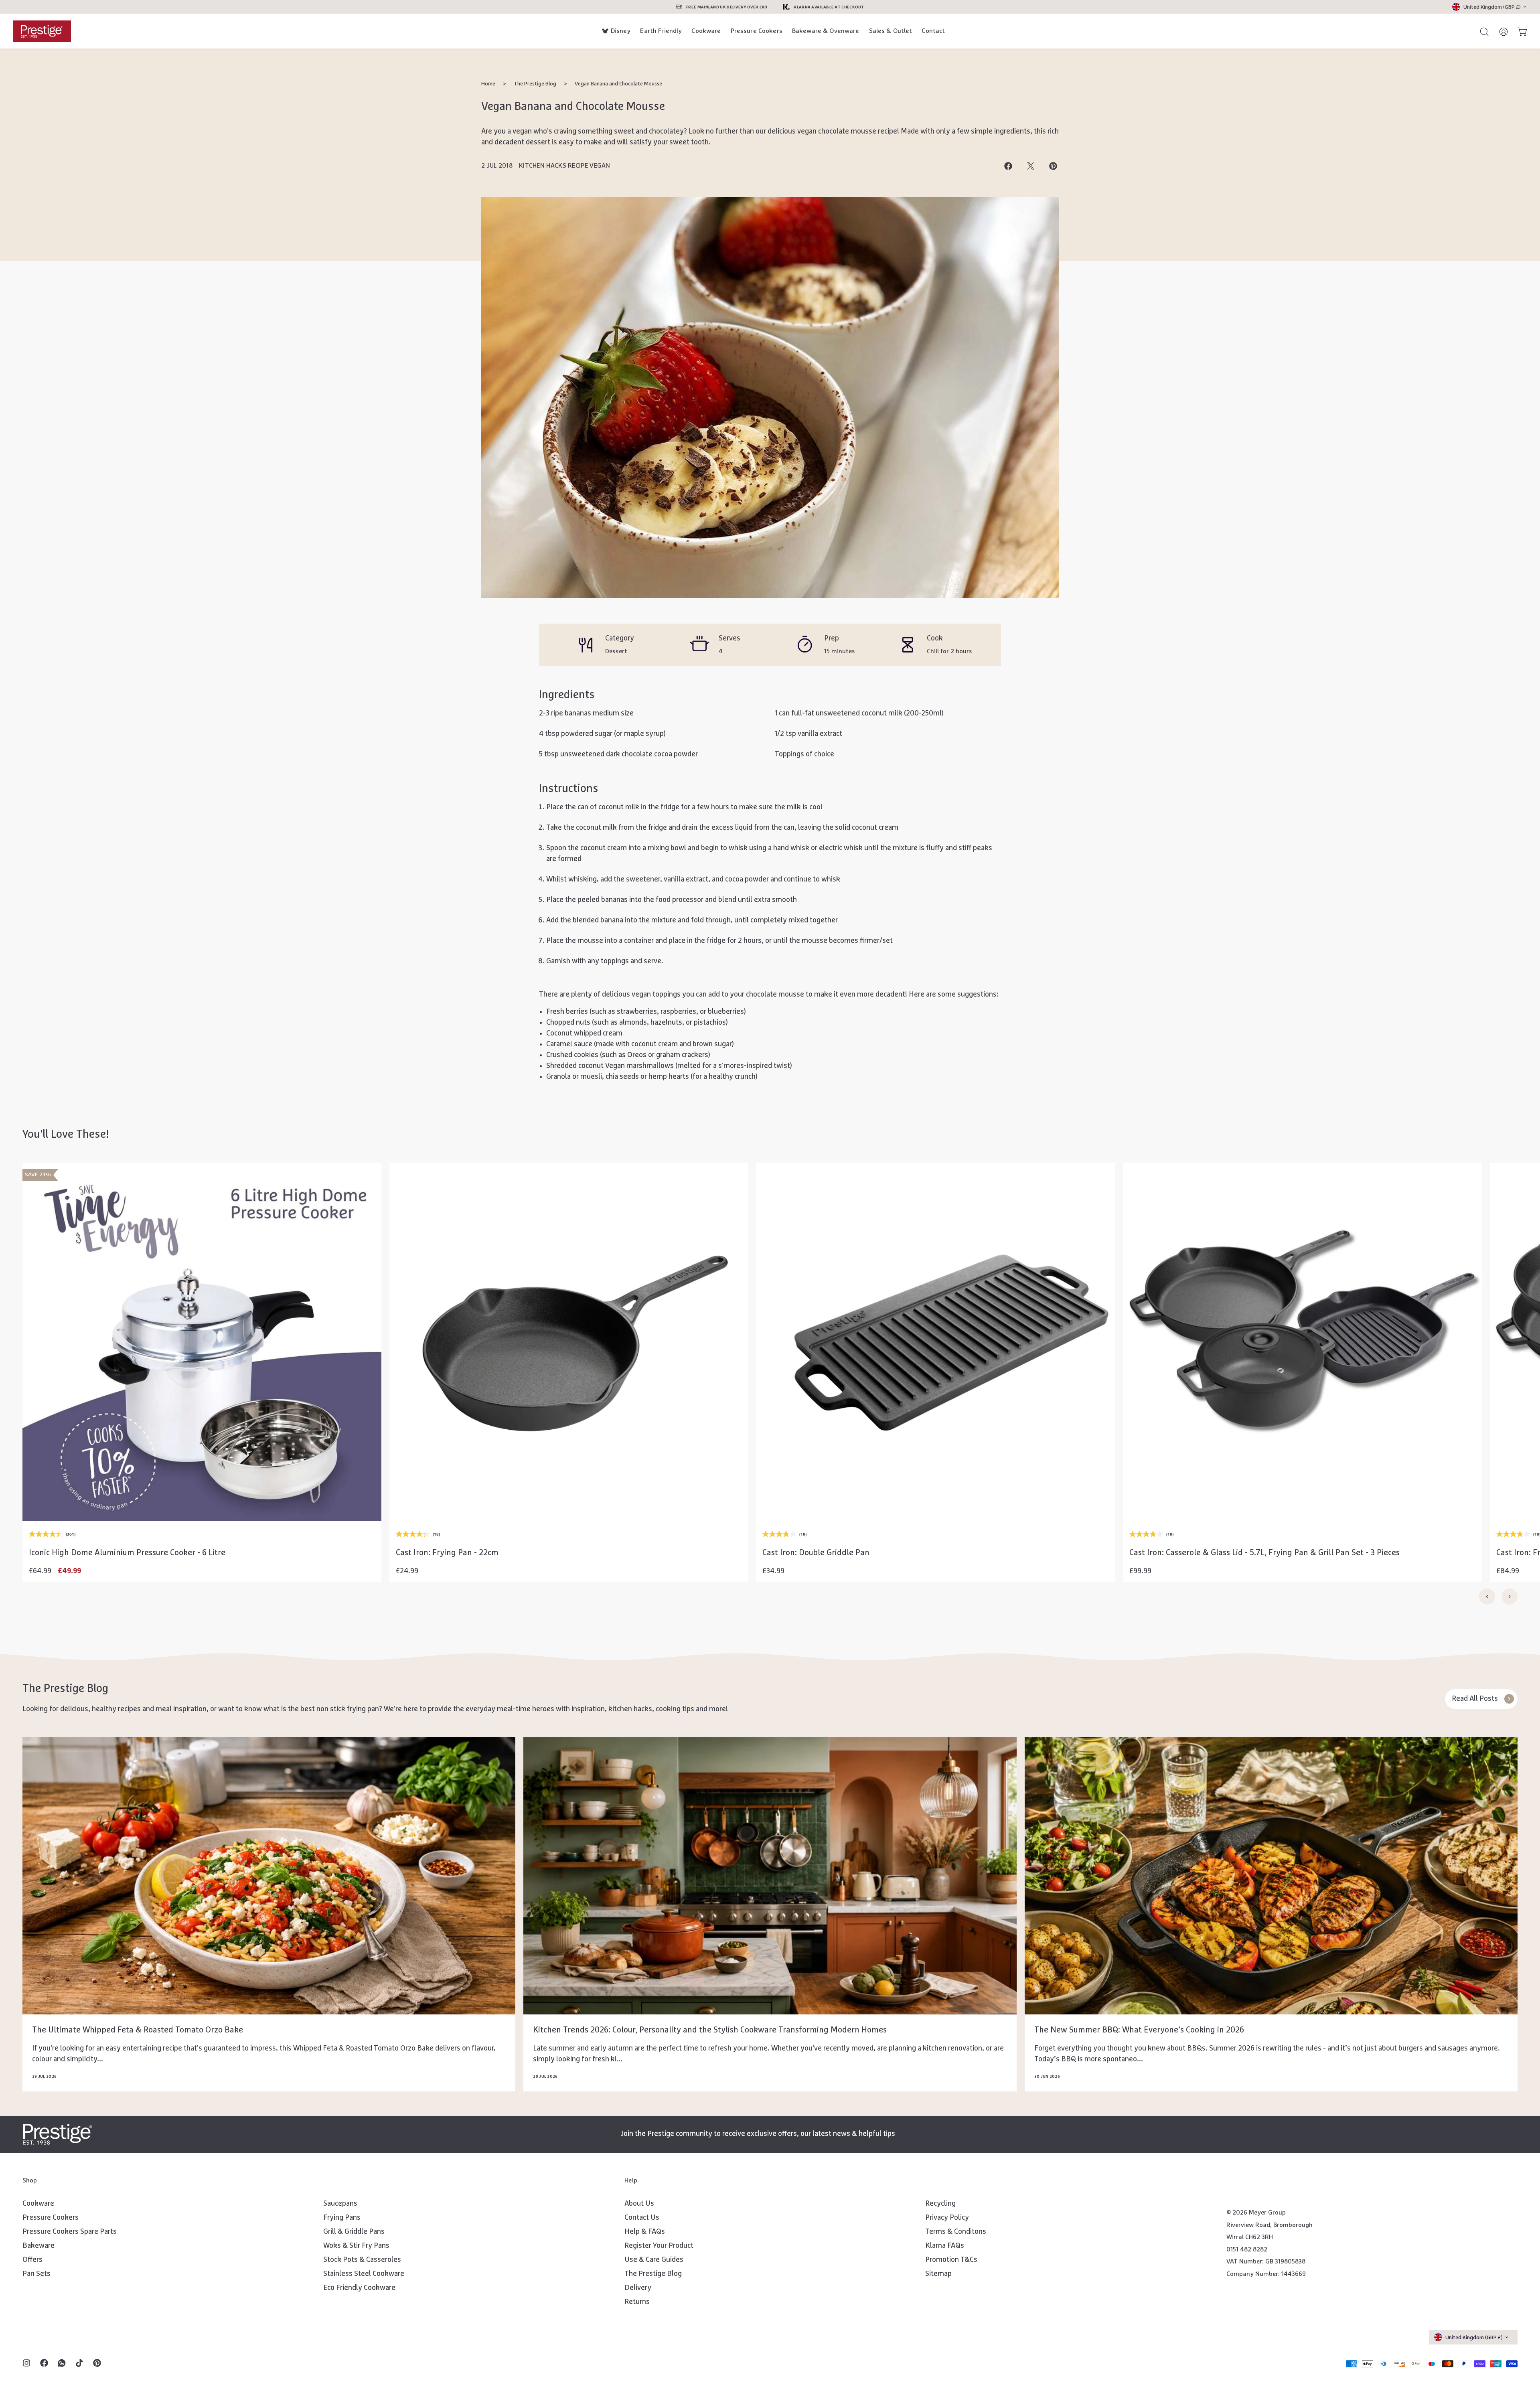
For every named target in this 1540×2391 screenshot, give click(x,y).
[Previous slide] (1487, 1597)
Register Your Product (659, 2246)
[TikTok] (79, 2364)
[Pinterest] (97, 2364)
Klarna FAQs (945, 2246)
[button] (202, 1499)
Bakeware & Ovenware (826, 31)
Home (488, 84)
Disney (621, 31)
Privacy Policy (947, 2218)
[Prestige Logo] (58, 2134)
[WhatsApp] (62, 2364)
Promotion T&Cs (951, 2260)
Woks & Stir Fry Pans (356, 2246)
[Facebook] (44, 2364)
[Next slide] (1510, 1597)
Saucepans (340, 2204)
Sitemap (938, 2274)
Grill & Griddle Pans (354, 2232)
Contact (933, 31)
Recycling (940, 2204)
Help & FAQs (645, 2232)
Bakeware (38, 2246)
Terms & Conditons (956, 2232)
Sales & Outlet (891, 31)
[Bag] (1519, 31)
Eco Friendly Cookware (359, 2288)
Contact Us (642, 2218)
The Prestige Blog (535, 84)
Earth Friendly (661, 31)
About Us (639, 2204)
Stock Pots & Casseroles (362, 2260)
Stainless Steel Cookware (364, 2274)
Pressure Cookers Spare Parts (70, 2232)
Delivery (638, 2288)
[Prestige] (42, 31)
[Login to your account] (1500, 31)
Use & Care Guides (654, 2260)
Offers (32, 2260)
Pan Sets (36, 2274)
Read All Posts (1475, 1699)
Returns (637, 2302)
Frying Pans (342, 2218)
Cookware (706, 31)
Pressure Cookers (757, 31)
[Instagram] (26, 2364)
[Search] (1481, 31)
